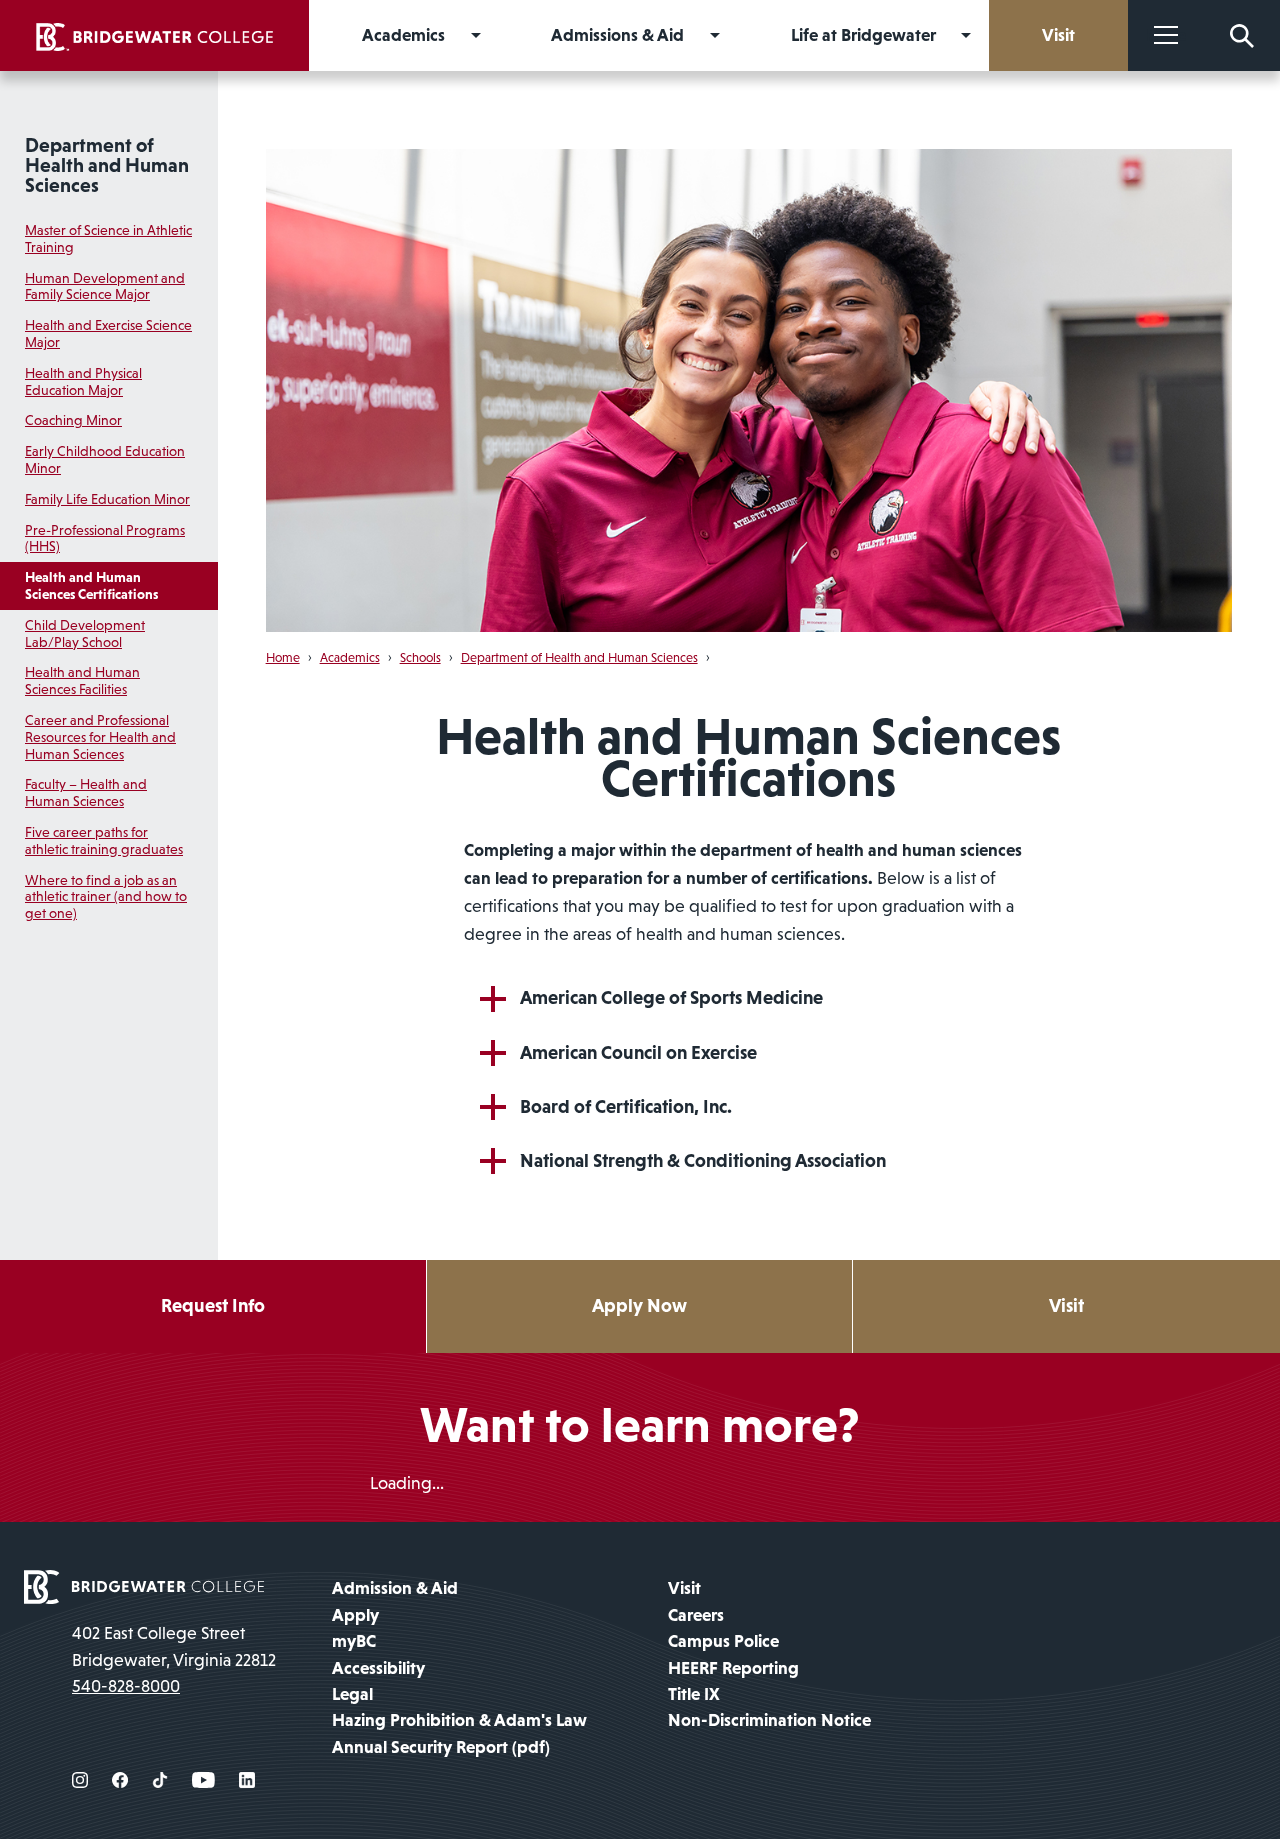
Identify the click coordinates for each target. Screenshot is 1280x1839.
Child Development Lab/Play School (85, 633)
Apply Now (639, 1305)
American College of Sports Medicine (671, 997)
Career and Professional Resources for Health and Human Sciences (100, 737)
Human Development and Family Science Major (105, 286)
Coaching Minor (73, 420)
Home (283, 657)
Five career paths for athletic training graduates (104, 840)
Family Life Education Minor (107, 499)
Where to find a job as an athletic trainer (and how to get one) (106, 897)
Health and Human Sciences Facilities (82, 680)
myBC (354, 1641)
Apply (355, 1615)
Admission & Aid (395, 1588)
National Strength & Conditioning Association (703, 1160)
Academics (350, 657)
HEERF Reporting (733, 1668)
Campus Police (723, 1641)
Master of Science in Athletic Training (108, 238)
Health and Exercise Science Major (108, 333)
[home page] (144, 1586)
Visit (1066, 1305)
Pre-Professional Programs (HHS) (105, 538)
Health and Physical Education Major (83, 381)
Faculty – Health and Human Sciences (86, 792)
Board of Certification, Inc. (626, 1106)
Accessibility (378, 1668)
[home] (154, 35)
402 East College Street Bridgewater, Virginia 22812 (174, 1646)
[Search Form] (1242, 35)
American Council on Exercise (638, 1052)
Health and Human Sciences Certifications (91, 585)
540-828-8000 (126, 1686)
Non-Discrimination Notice (769, 1720)
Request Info (213, 1305)
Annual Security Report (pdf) (441, 1747)
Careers (696, 1615)
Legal (352, 1694)
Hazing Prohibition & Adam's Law (459, 1720)
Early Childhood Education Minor (105, 459)
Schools (420, 657)
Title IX (694, 1694)
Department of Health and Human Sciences (107, 165)
